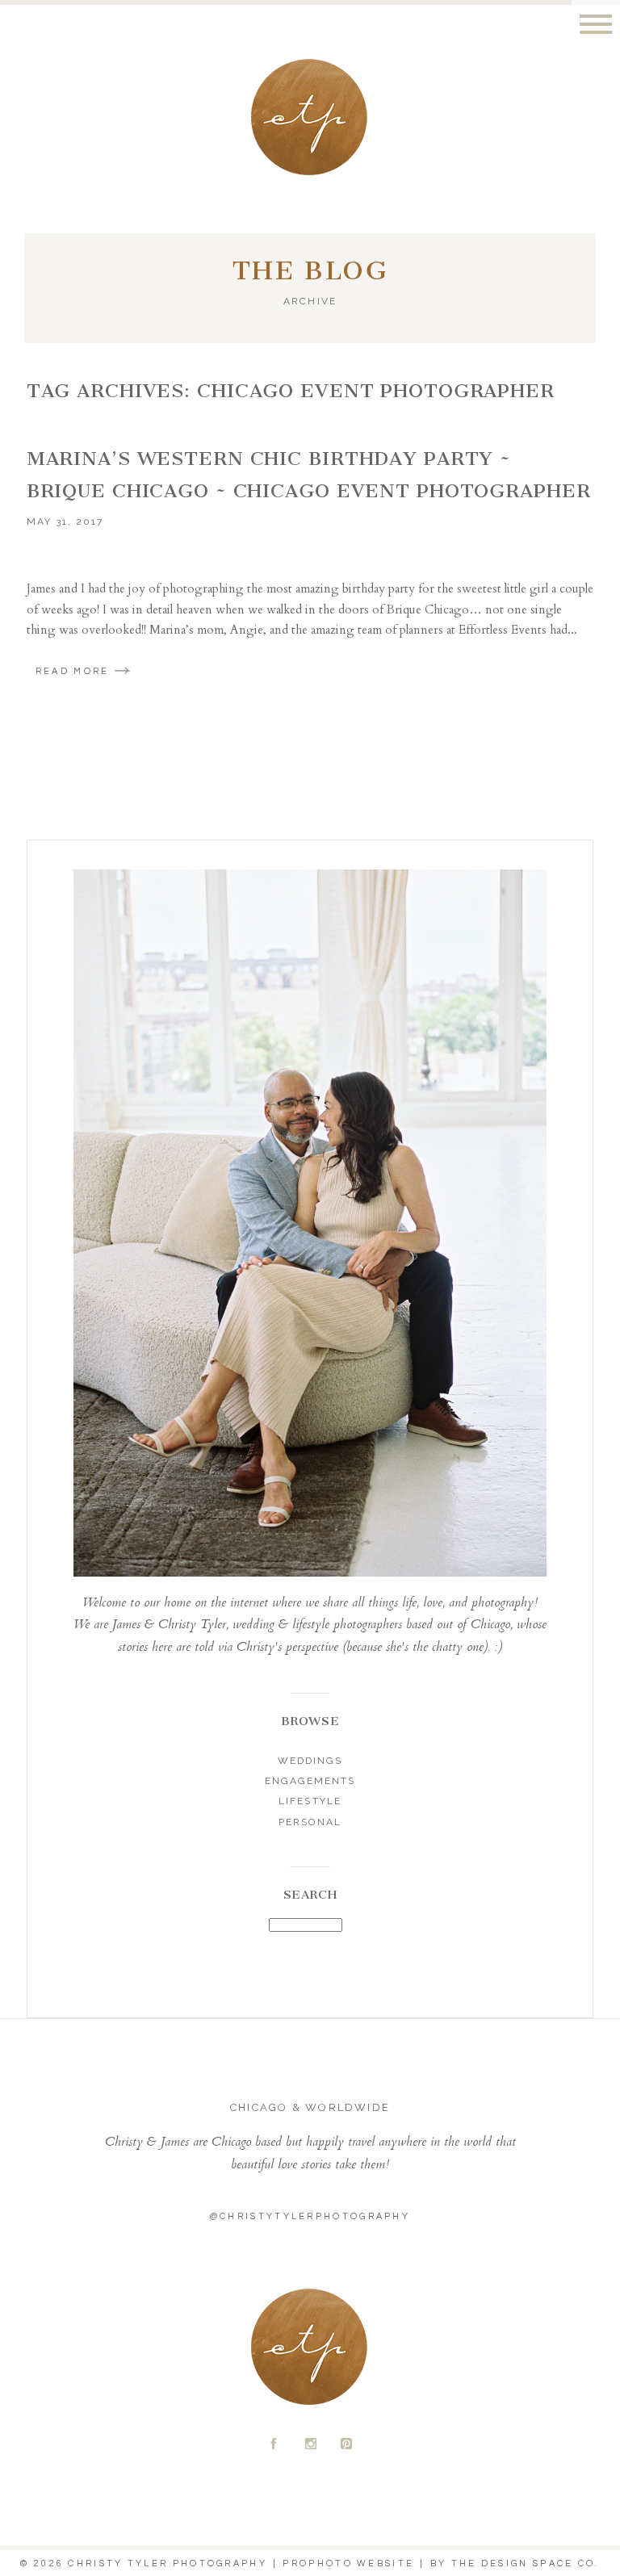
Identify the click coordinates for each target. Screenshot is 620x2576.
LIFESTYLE (310, 1801)
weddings (310, 1761)
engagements (310, 1781)
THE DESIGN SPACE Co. (526, 2563)
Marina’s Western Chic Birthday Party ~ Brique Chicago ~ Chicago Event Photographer (309, 475)
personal (310, 1822)
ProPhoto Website (348, 2563)
